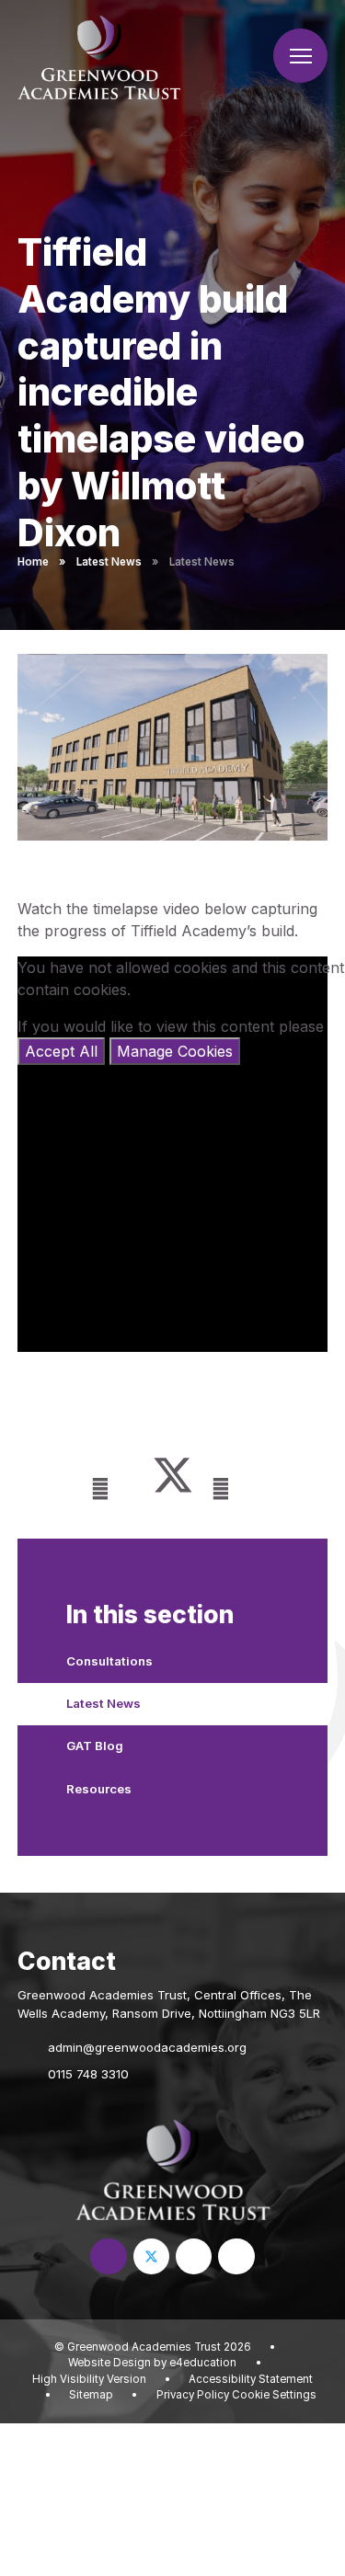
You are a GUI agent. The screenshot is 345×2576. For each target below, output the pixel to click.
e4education (203, 2363)
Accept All (61, 1051)
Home (33, 562)
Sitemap (91, 2395)
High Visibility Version (89, 2379)
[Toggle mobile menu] (300, 56)
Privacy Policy (193, 2395)
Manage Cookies (175, 1051)
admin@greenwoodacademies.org (147, 2047)
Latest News (109, 562)
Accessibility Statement (251, 2379)
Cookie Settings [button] (274, 2395)
